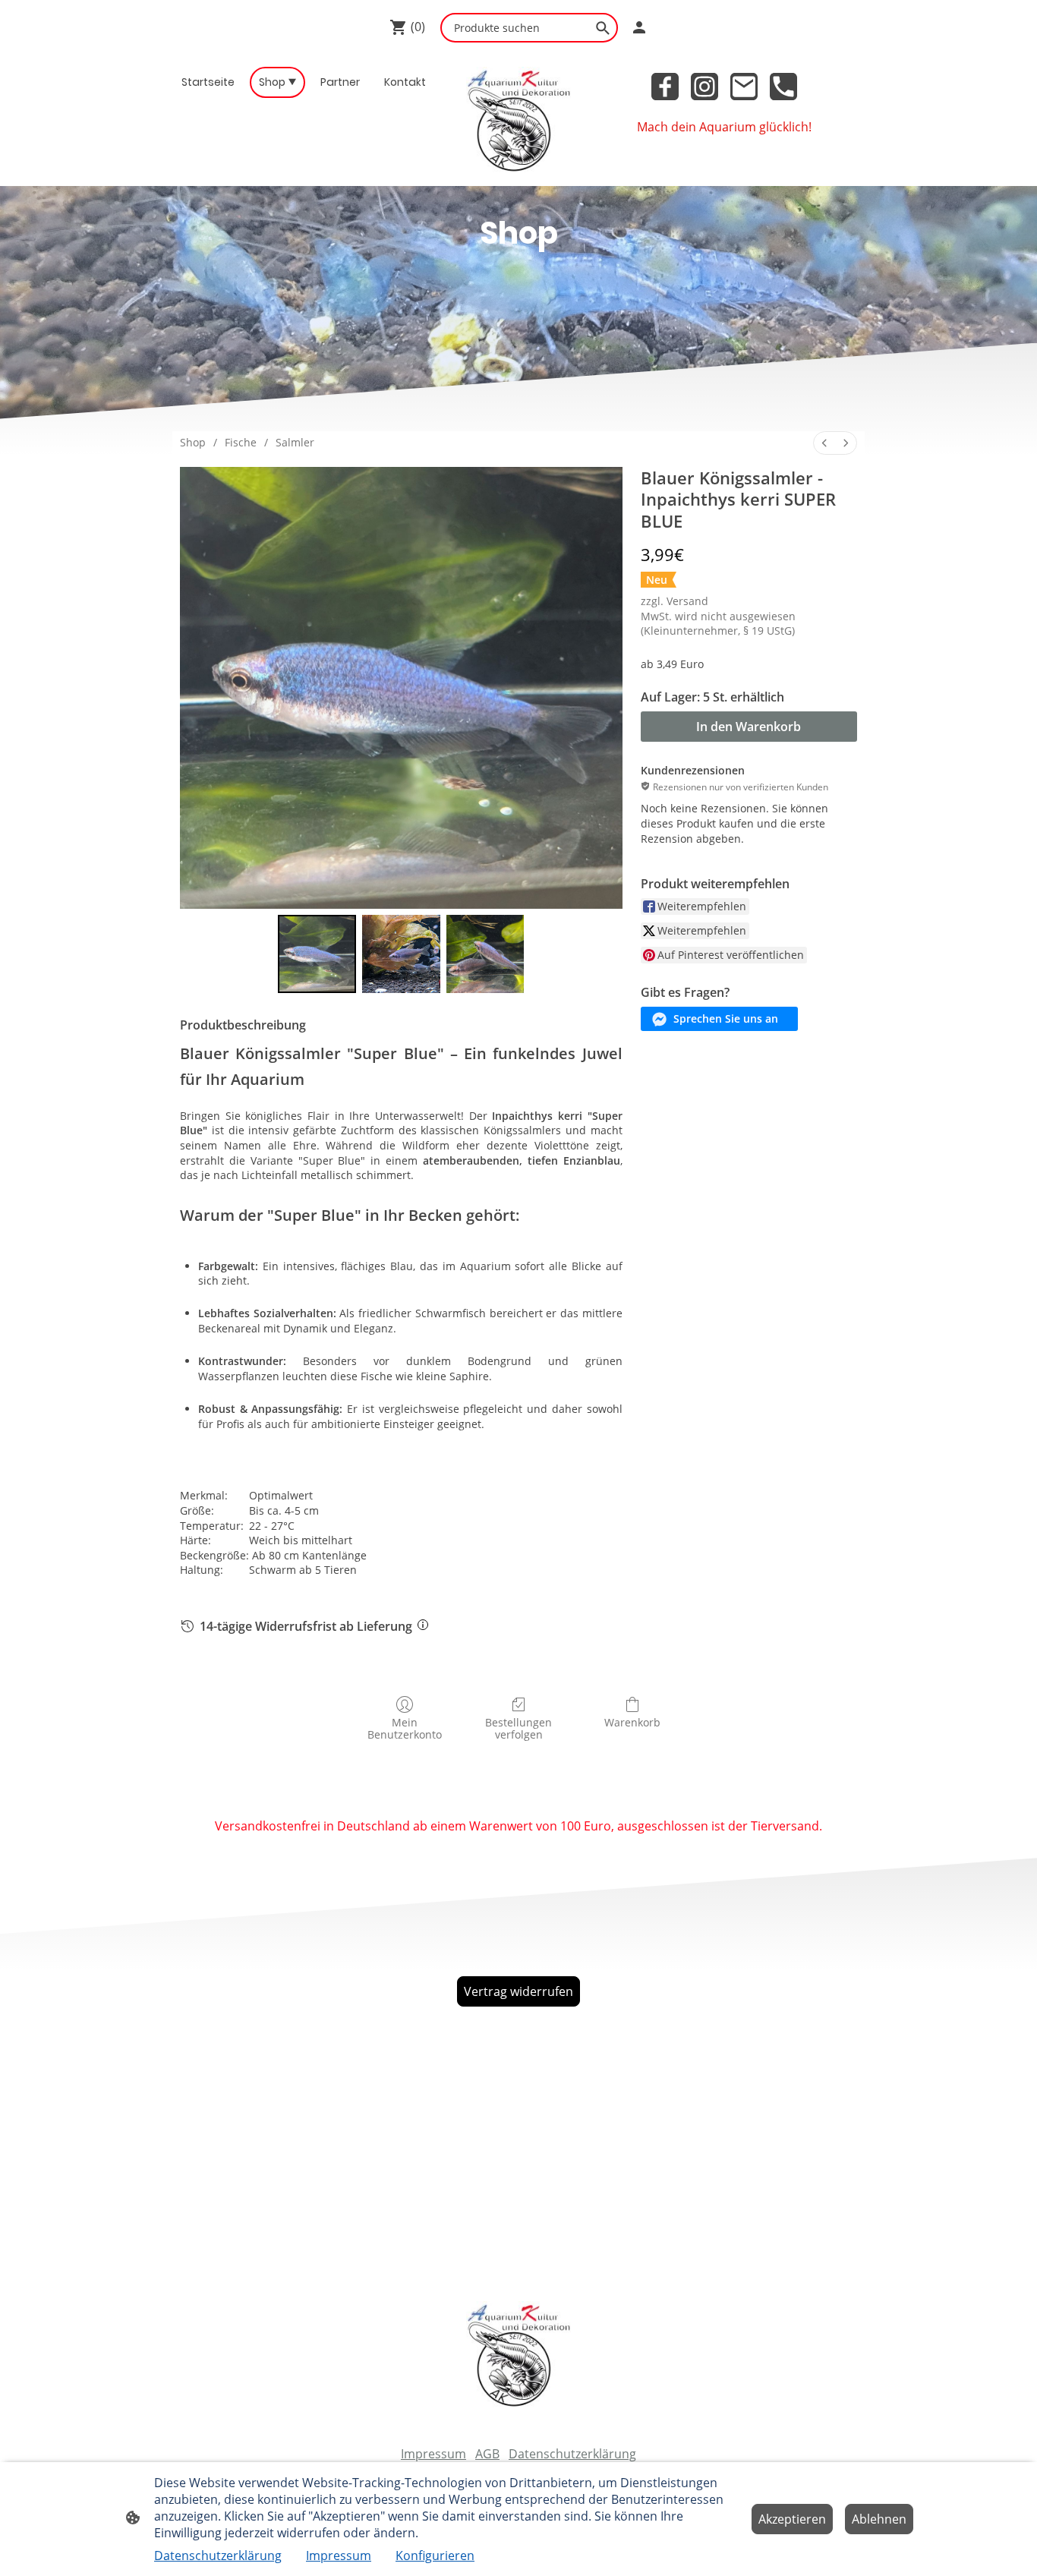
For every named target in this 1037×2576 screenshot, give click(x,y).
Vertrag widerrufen (518, 1991)
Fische (241, 442)
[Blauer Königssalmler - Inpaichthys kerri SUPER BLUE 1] (401, 954)
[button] (719, 1019)
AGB (487, 2454)
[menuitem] (824, 443)
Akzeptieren (792, 2519)
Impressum (433, 2454)
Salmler (295, 442)
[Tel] (783, 87)
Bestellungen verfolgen (518, 1729)
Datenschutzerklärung (572, 2454)
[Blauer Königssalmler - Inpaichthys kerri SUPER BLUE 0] (317, 954)
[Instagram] (704, 87)
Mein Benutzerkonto (405, 1729)
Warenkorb (632, 1722)
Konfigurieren (435, 2556)
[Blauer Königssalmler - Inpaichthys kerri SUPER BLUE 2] (485, 954)
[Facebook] (665, 87)
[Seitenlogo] (519, 120)
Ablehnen (879, 2519)
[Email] (744, 87)
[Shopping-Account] (639, 27)
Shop (193, 442)
